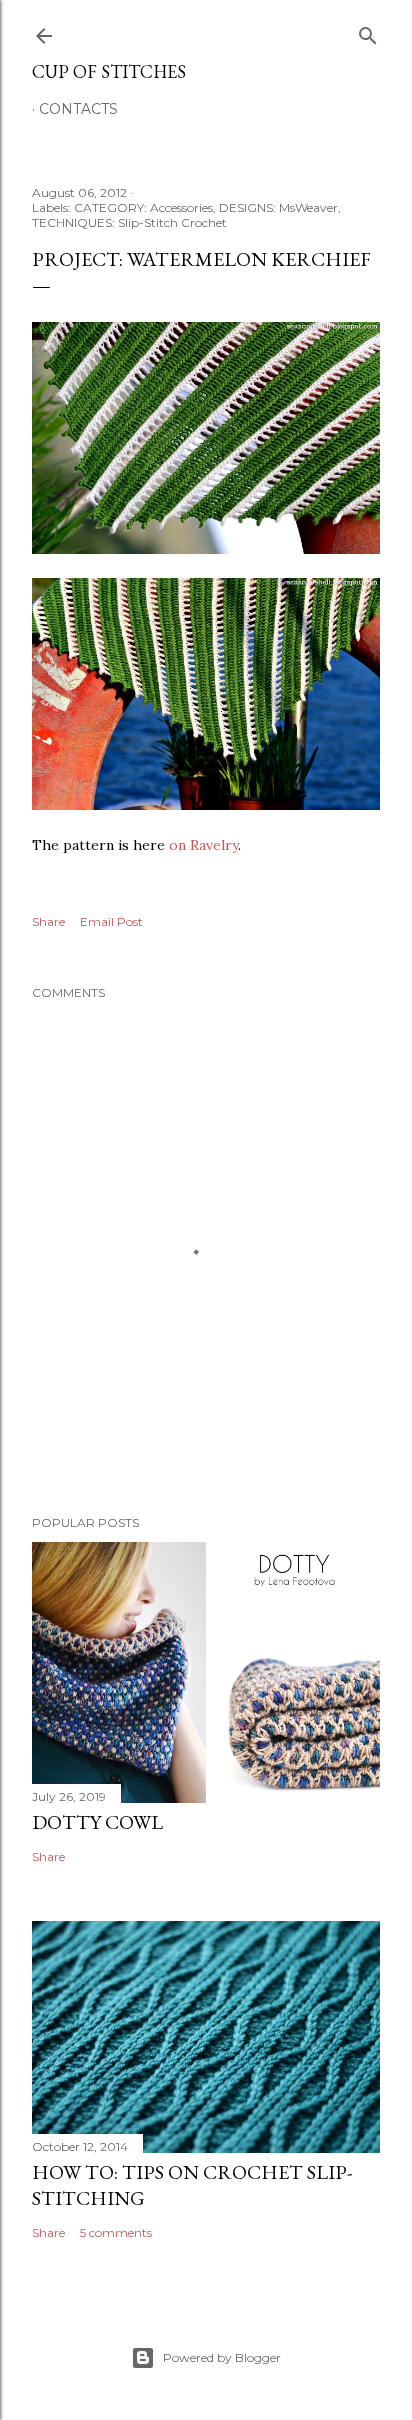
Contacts (78, 109)
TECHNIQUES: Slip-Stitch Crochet (129, 222)
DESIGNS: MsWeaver (278, 207)
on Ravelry (203, 845)
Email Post (111, 921)
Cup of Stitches (109, 71)
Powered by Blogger (222, 2357)
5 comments (116, 2232)
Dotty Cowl (97, 1822)
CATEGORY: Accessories (143, 207)
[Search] (368, 31)
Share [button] (48, 921)
